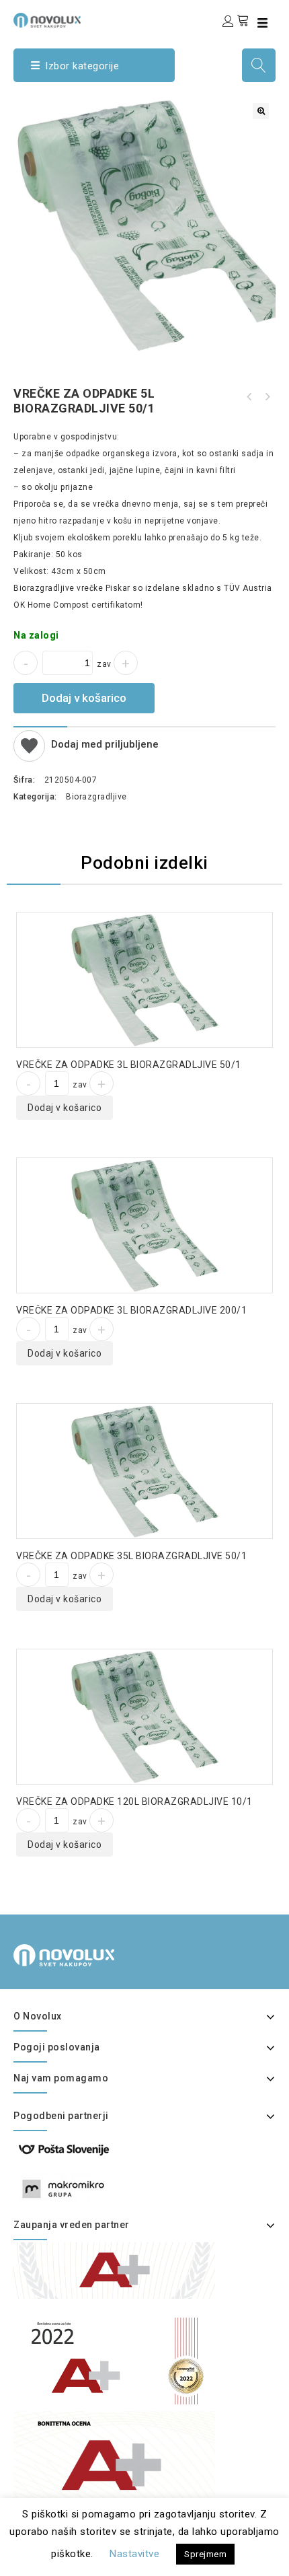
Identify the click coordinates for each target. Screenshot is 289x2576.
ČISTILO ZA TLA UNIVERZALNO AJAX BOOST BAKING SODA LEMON (267, 397)
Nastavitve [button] (134, 2554)
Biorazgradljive (96, 797)
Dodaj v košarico (84, 698)
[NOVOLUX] (47, 20)
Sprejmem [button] (205, 2554)
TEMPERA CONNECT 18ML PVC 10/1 (249, 397)
